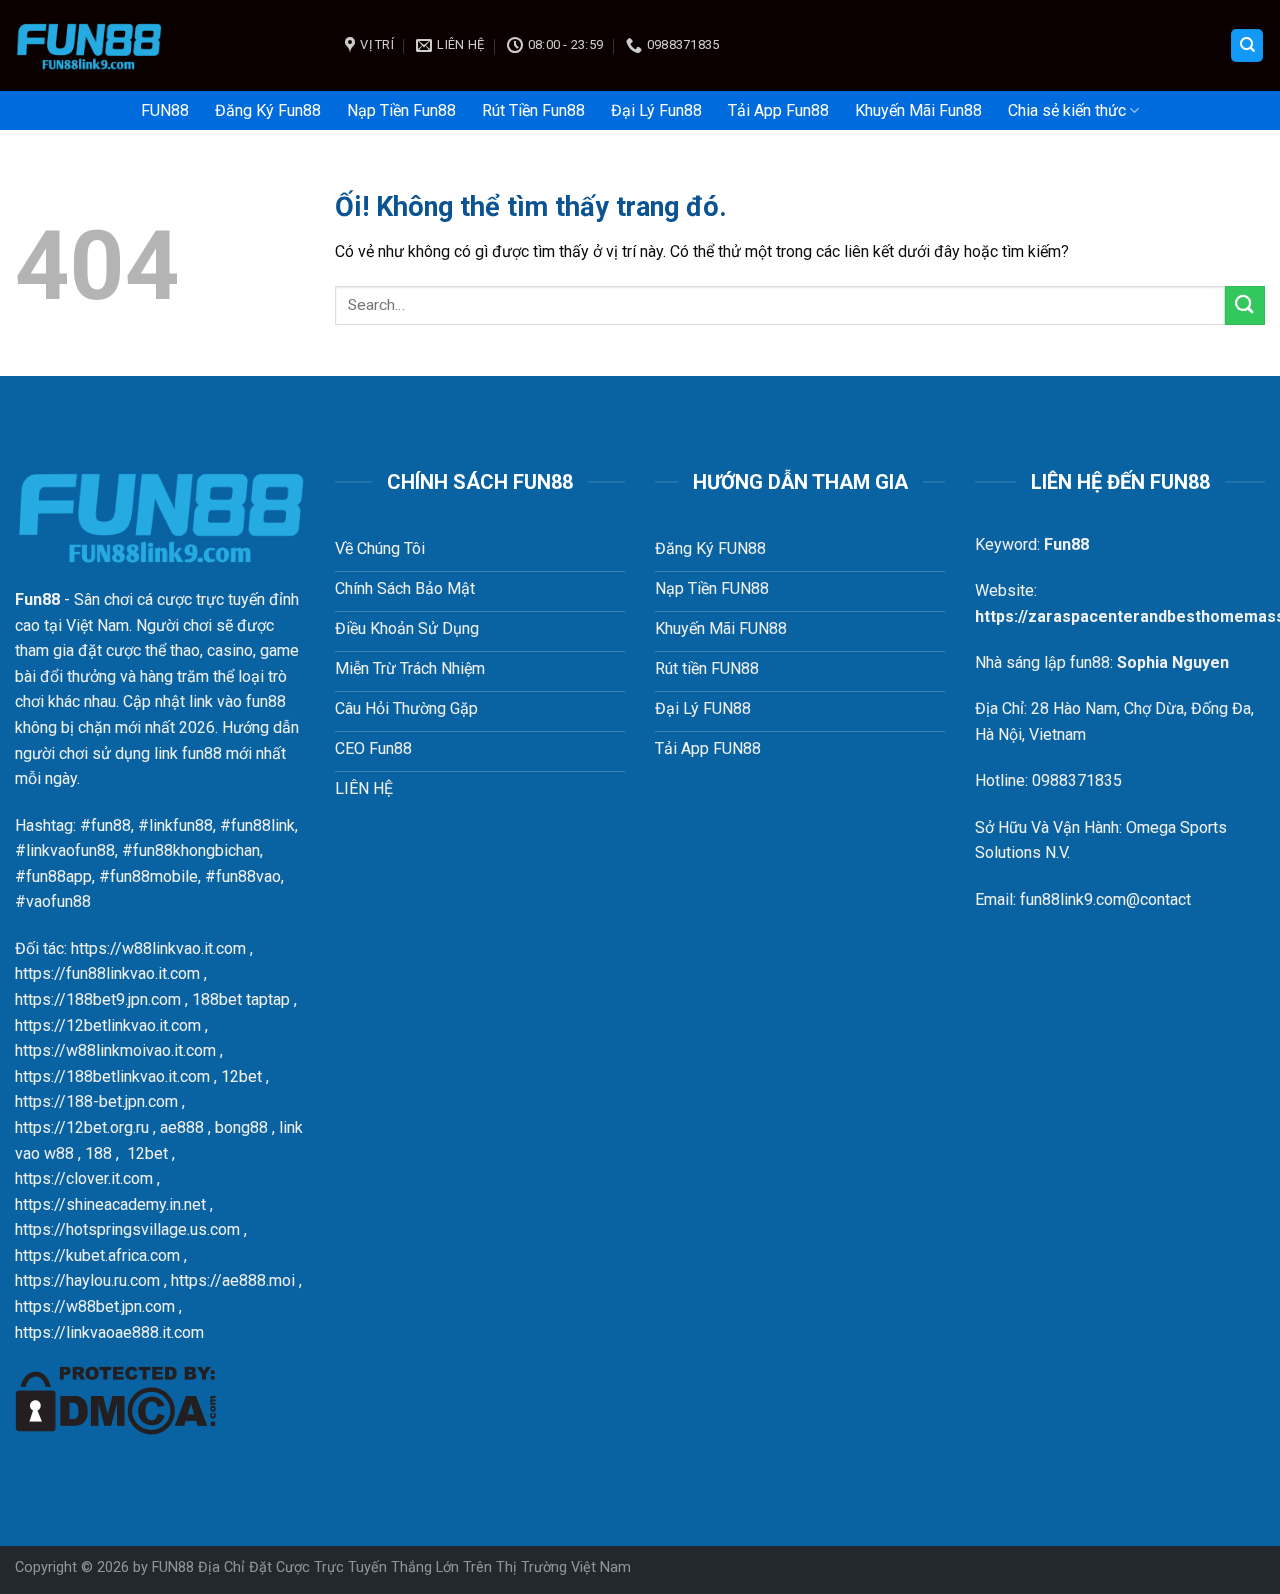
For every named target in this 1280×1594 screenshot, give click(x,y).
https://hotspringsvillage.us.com (127, 1229)
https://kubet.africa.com (97, 1255)
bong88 (241, 1127)
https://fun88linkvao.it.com (107, 973)
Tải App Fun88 (778, 110)
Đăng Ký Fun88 (268, 110)
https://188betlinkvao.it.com (112, 1076)
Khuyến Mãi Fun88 (918, 110)
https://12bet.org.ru (82, 1127)
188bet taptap (241, 999)
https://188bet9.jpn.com (98, 999)
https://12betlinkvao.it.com (108, 1025)
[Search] (1247, 45)
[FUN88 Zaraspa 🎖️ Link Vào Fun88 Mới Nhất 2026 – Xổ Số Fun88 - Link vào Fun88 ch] (165, 45)
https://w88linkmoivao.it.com (115, 1050)
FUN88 (165, 110)
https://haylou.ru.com (87, 1280)
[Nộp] (1245, 305)
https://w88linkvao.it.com (158, 948)
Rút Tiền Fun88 (533, 110)
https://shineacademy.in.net (110, 1204)
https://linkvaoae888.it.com (109, 1332)
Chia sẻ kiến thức (1067, 110)
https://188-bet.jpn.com (96, 1101)
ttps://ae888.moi (237, 1280)
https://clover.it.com (84, 1178)
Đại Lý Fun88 (656, 110)
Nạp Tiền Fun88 (401, 110)
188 (98, 1153)
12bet (241, 1076)
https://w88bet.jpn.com (95, 1306)
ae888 (182, 1127)
